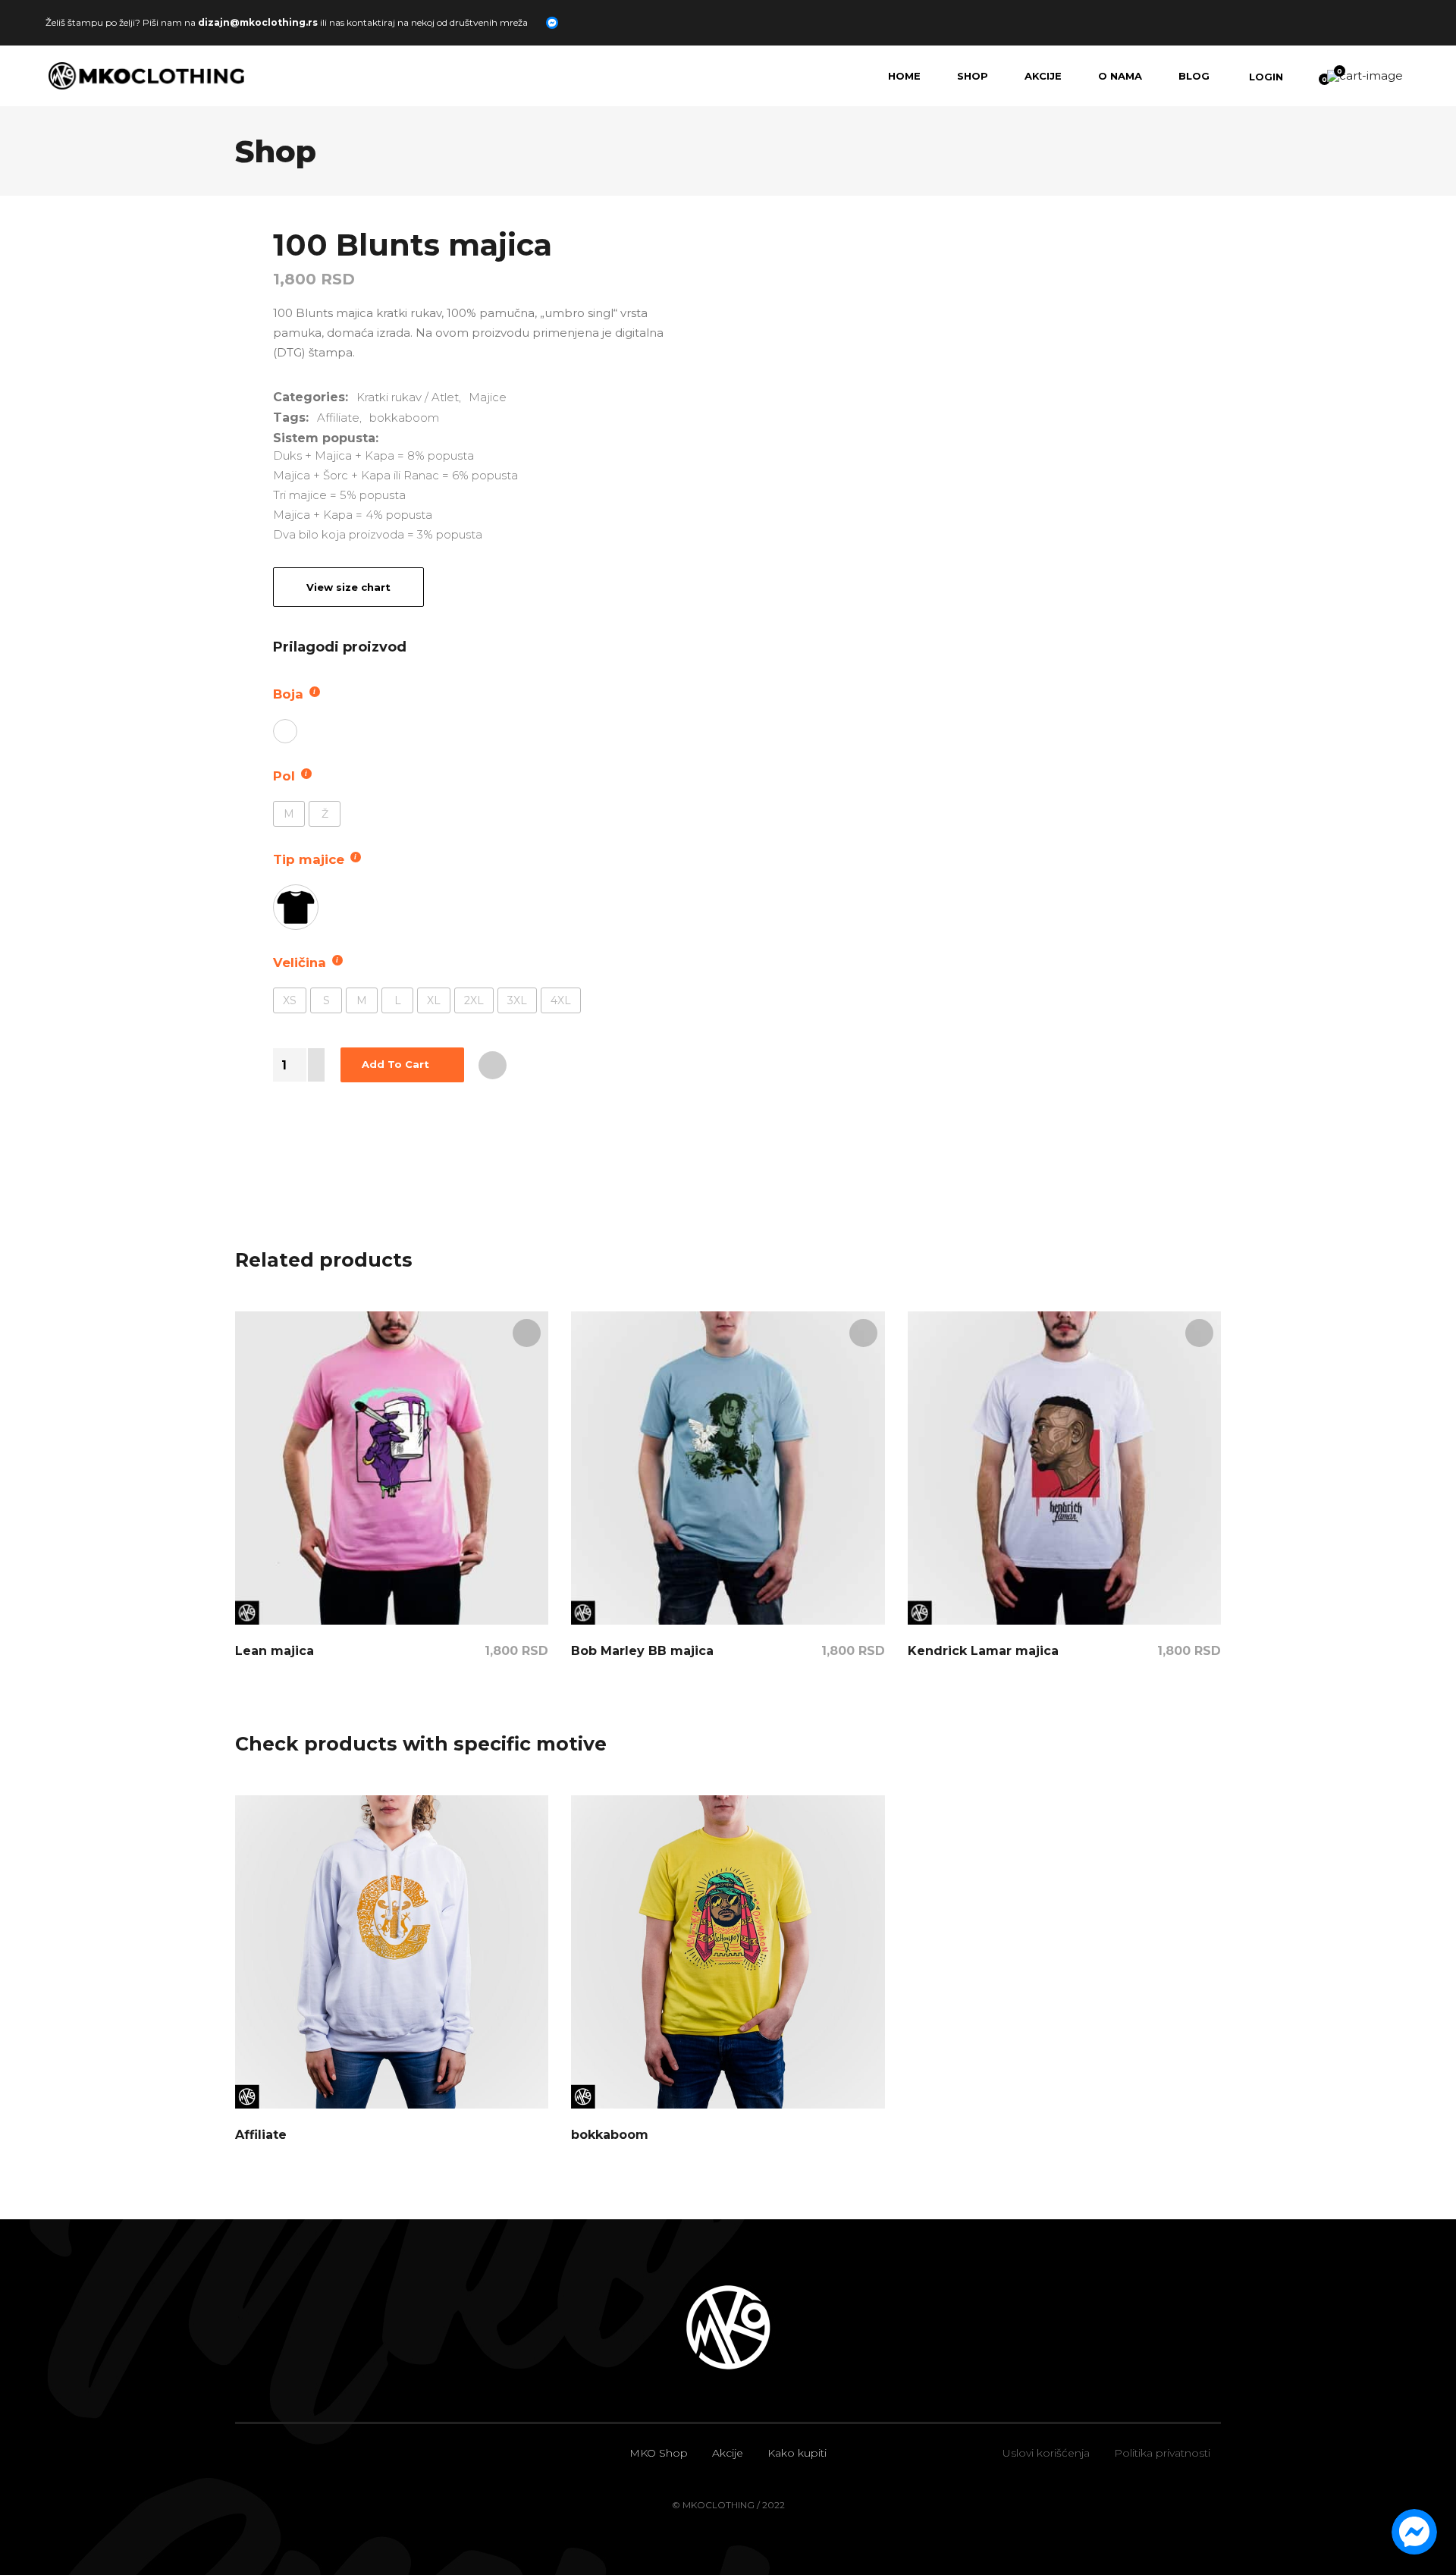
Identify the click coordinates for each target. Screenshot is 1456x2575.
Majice (488, 397)
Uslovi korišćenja (1046, 2453)
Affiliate (338, 418)
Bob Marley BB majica (642, 1651)
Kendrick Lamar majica (983, 1651)
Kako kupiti (797, 2453)
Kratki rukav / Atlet (408, 397)
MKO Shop (659, 2453)
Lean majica (275, 1651)
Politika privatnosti (1162, 2453)
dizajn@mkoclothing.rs (258, 22)
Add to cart (395, 1064)
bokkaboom (404, 418)
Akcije (728, 2453)
